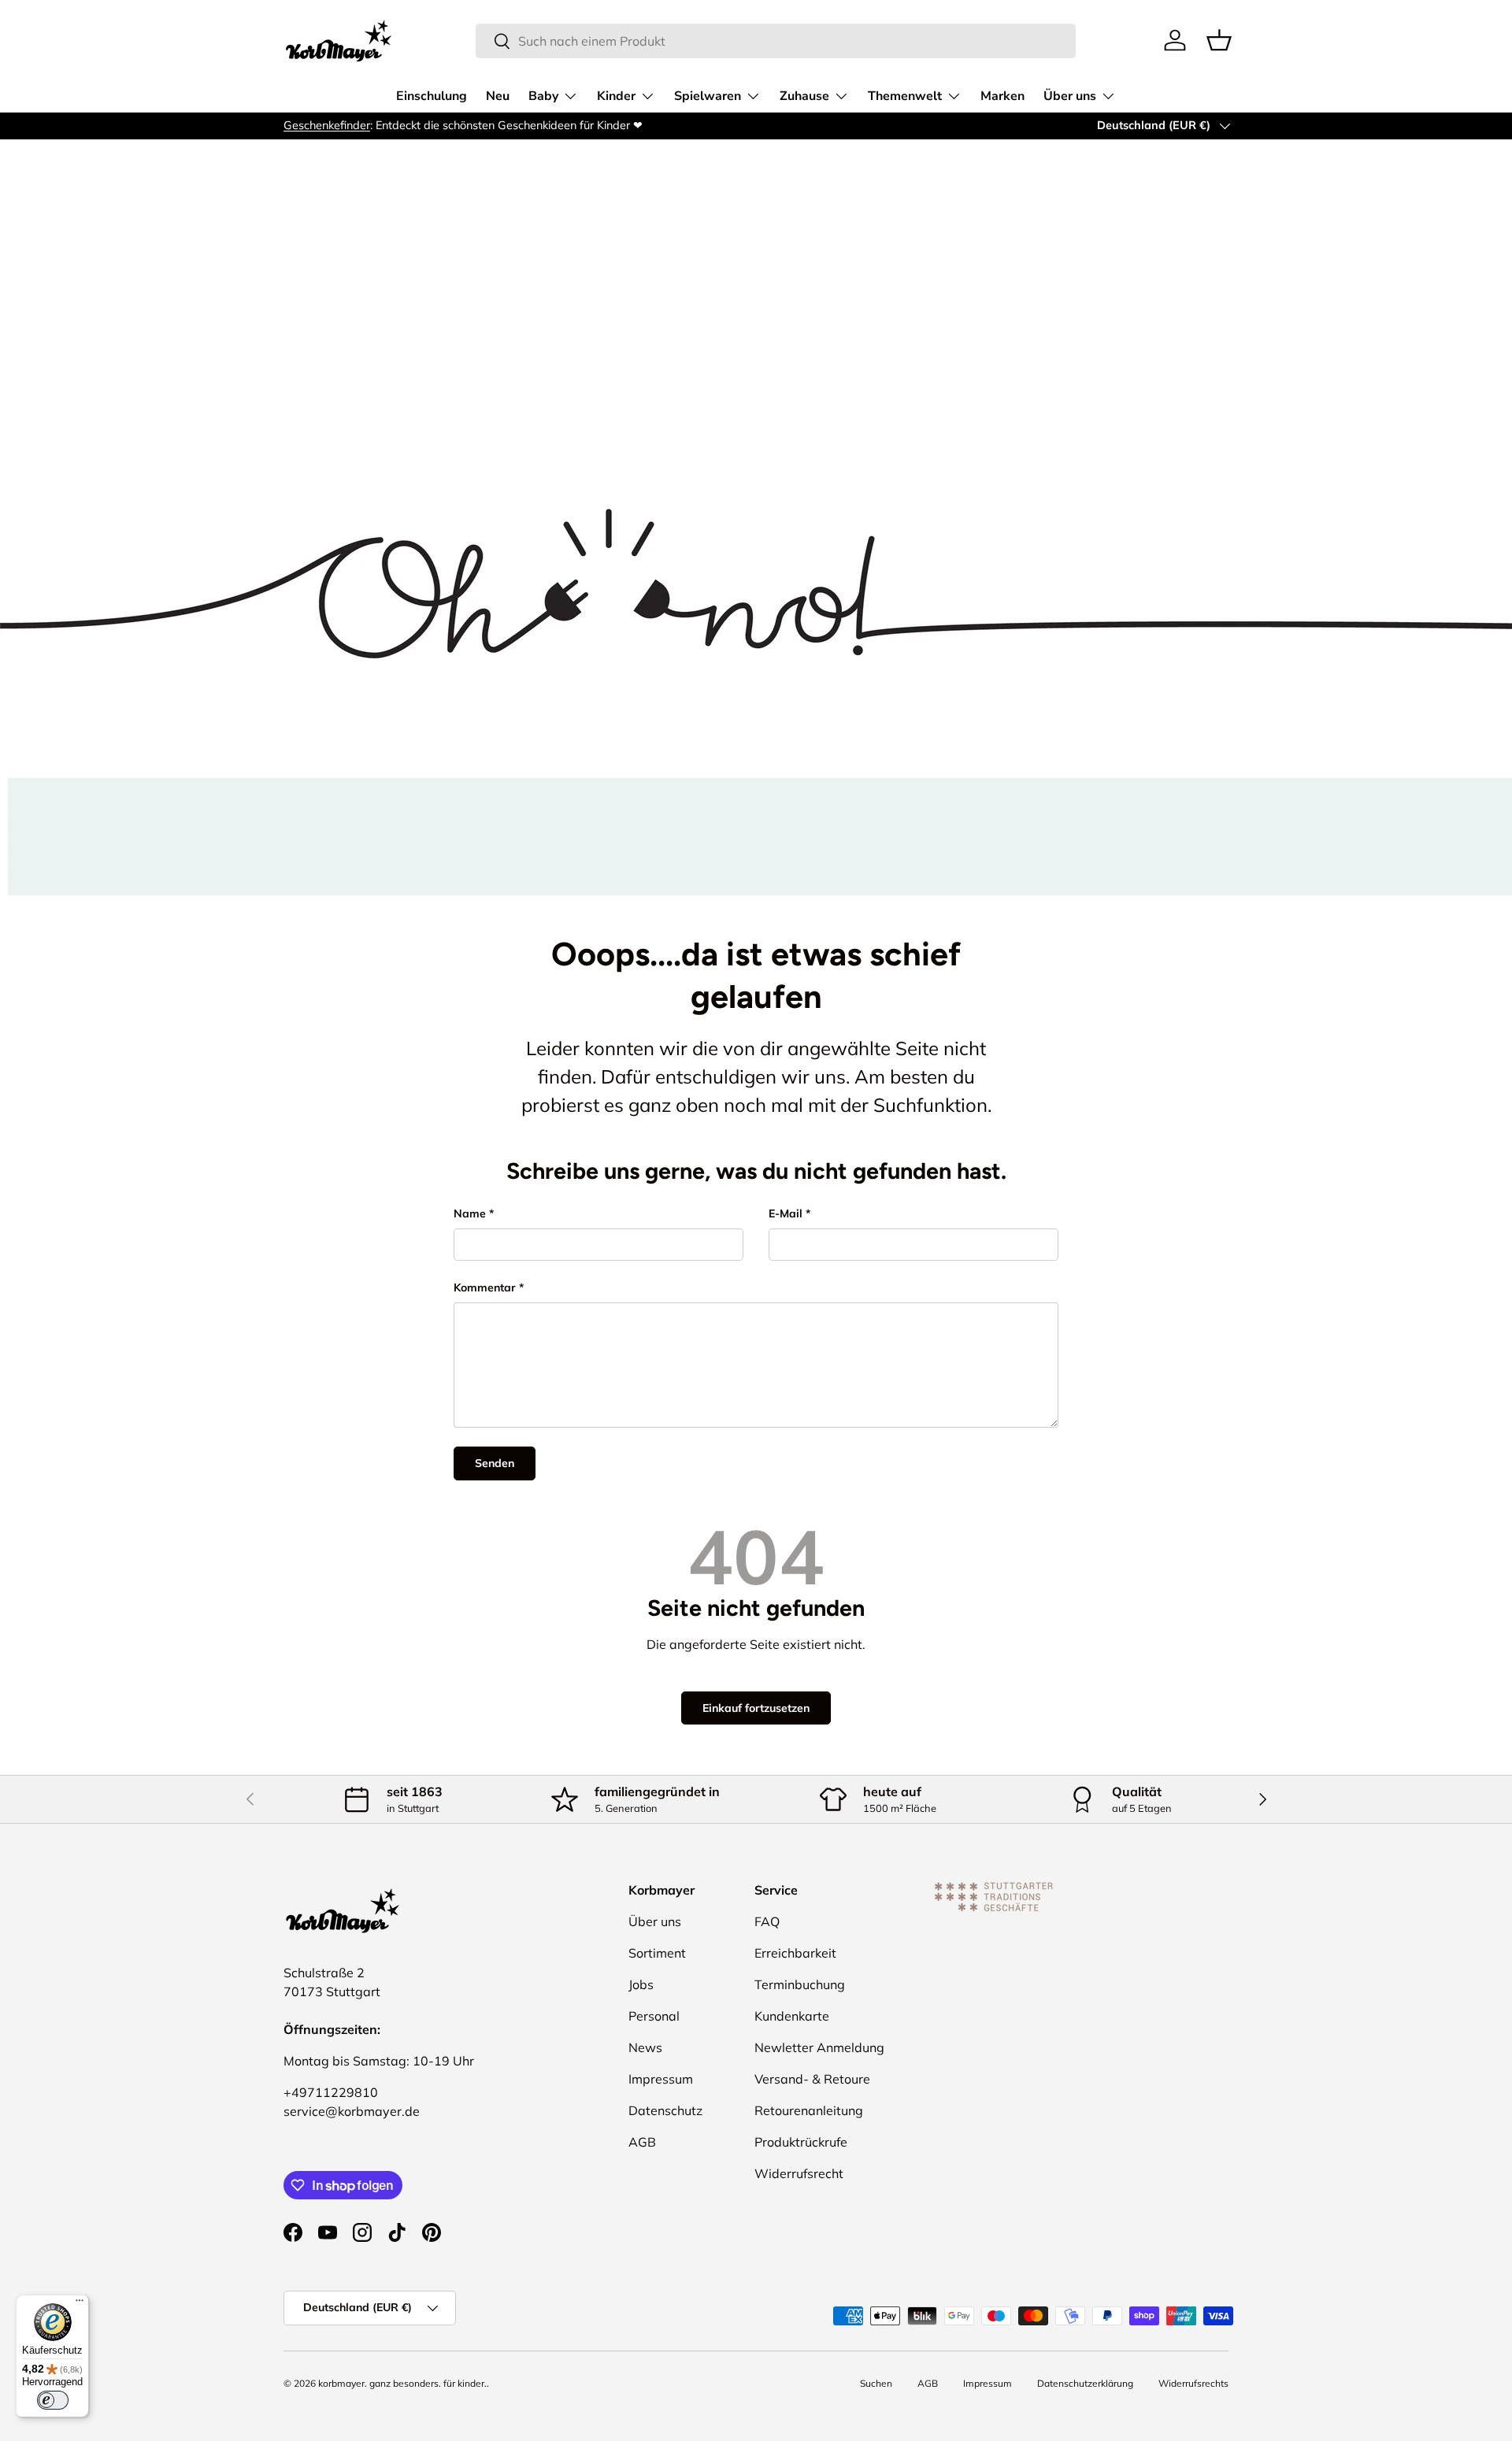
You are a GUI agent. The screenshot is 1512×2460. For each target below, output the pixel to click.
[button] (1219, 40)
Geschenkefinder (327, 125)
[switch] (53, 2400)
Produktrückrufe (801, 2142)
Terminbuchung (800, 1984)
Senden (495, 1463)
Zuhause (804, 96)
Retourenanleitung (809, 2110)
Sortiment (657, 1953)
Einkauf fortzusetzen (756, 1708)
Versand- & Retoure (812, 2079)
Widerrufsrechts (1193, 2383)
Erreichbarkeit (795, 1953)
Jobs (641, 1984)
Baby (543, 96)
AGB (642, 2142)
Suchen (876, 2383)
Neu (498, 96)
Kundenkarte (792, 2016)
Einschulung (432, 96)
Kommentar (485, 1287)
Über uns (1070, 96)
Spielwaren (708, 96)
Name (470, 1213)
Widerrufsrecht (799, 2173)
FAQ (767, 1921)
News (645, 2047)
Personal (654, 2016)
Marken (1002, 96)
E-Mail (786, 1213)
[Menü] (80, 2304)
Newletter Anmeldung (819, 2047)
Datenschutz (665, 2110)
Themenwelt (905, 96)
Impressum (661, 2079)
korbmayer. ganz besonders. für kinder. (402, 2383)
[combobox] (776, 41)
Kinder (616, 96)
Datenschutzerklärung (1085, 2383)
